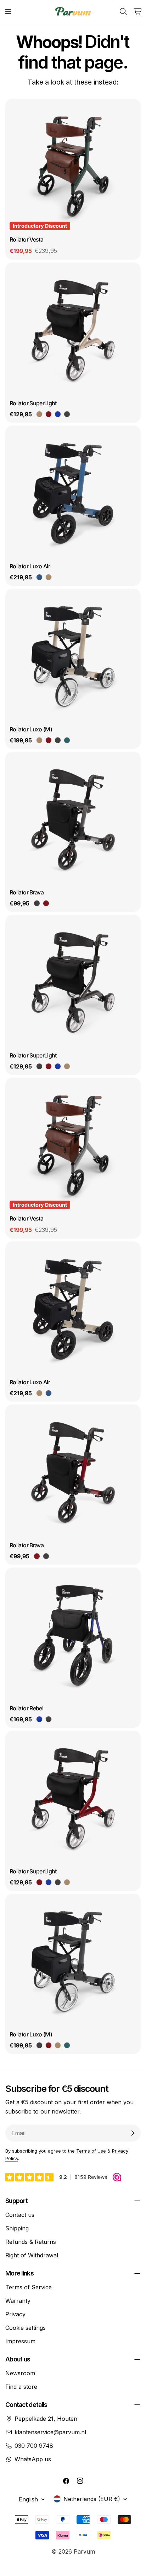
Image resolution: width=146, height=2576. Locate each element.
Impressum (20, 2341)
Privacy (15, 2314)
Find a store (21, 2387)
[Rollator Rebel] (73, 1635)
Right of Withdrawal (32, 2255)
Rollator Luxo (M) (31, 729)
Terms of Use (91, 2151)
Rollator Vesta (26, 239)
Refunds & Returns (31, 2242)
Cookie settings (26, 2328)
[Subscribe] (133, 2133)
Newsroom (20, 2373)
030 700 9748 (34, 2446)
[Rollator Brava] (73, 819)
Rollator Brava (27, 892)
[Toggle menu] (8, 11)
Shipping (17, 2228)
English (28, 2499)
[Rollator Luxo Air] (73, 493)
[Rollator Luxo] (73, 656)
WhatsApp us (33, 2459)
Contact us (20, 2215)
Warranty (18, 2301)
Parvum (84, 2551)
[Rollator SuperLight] (73, 330)
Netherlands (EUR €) (92, 2499)
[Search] (123, 11)
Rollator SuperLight (33, 403)
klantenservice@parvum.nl (50, 2432)
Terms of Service (29, 2287)
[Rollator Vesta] (73, 167)
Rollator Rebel (26, 1708)
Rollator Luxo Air (30, 566)
